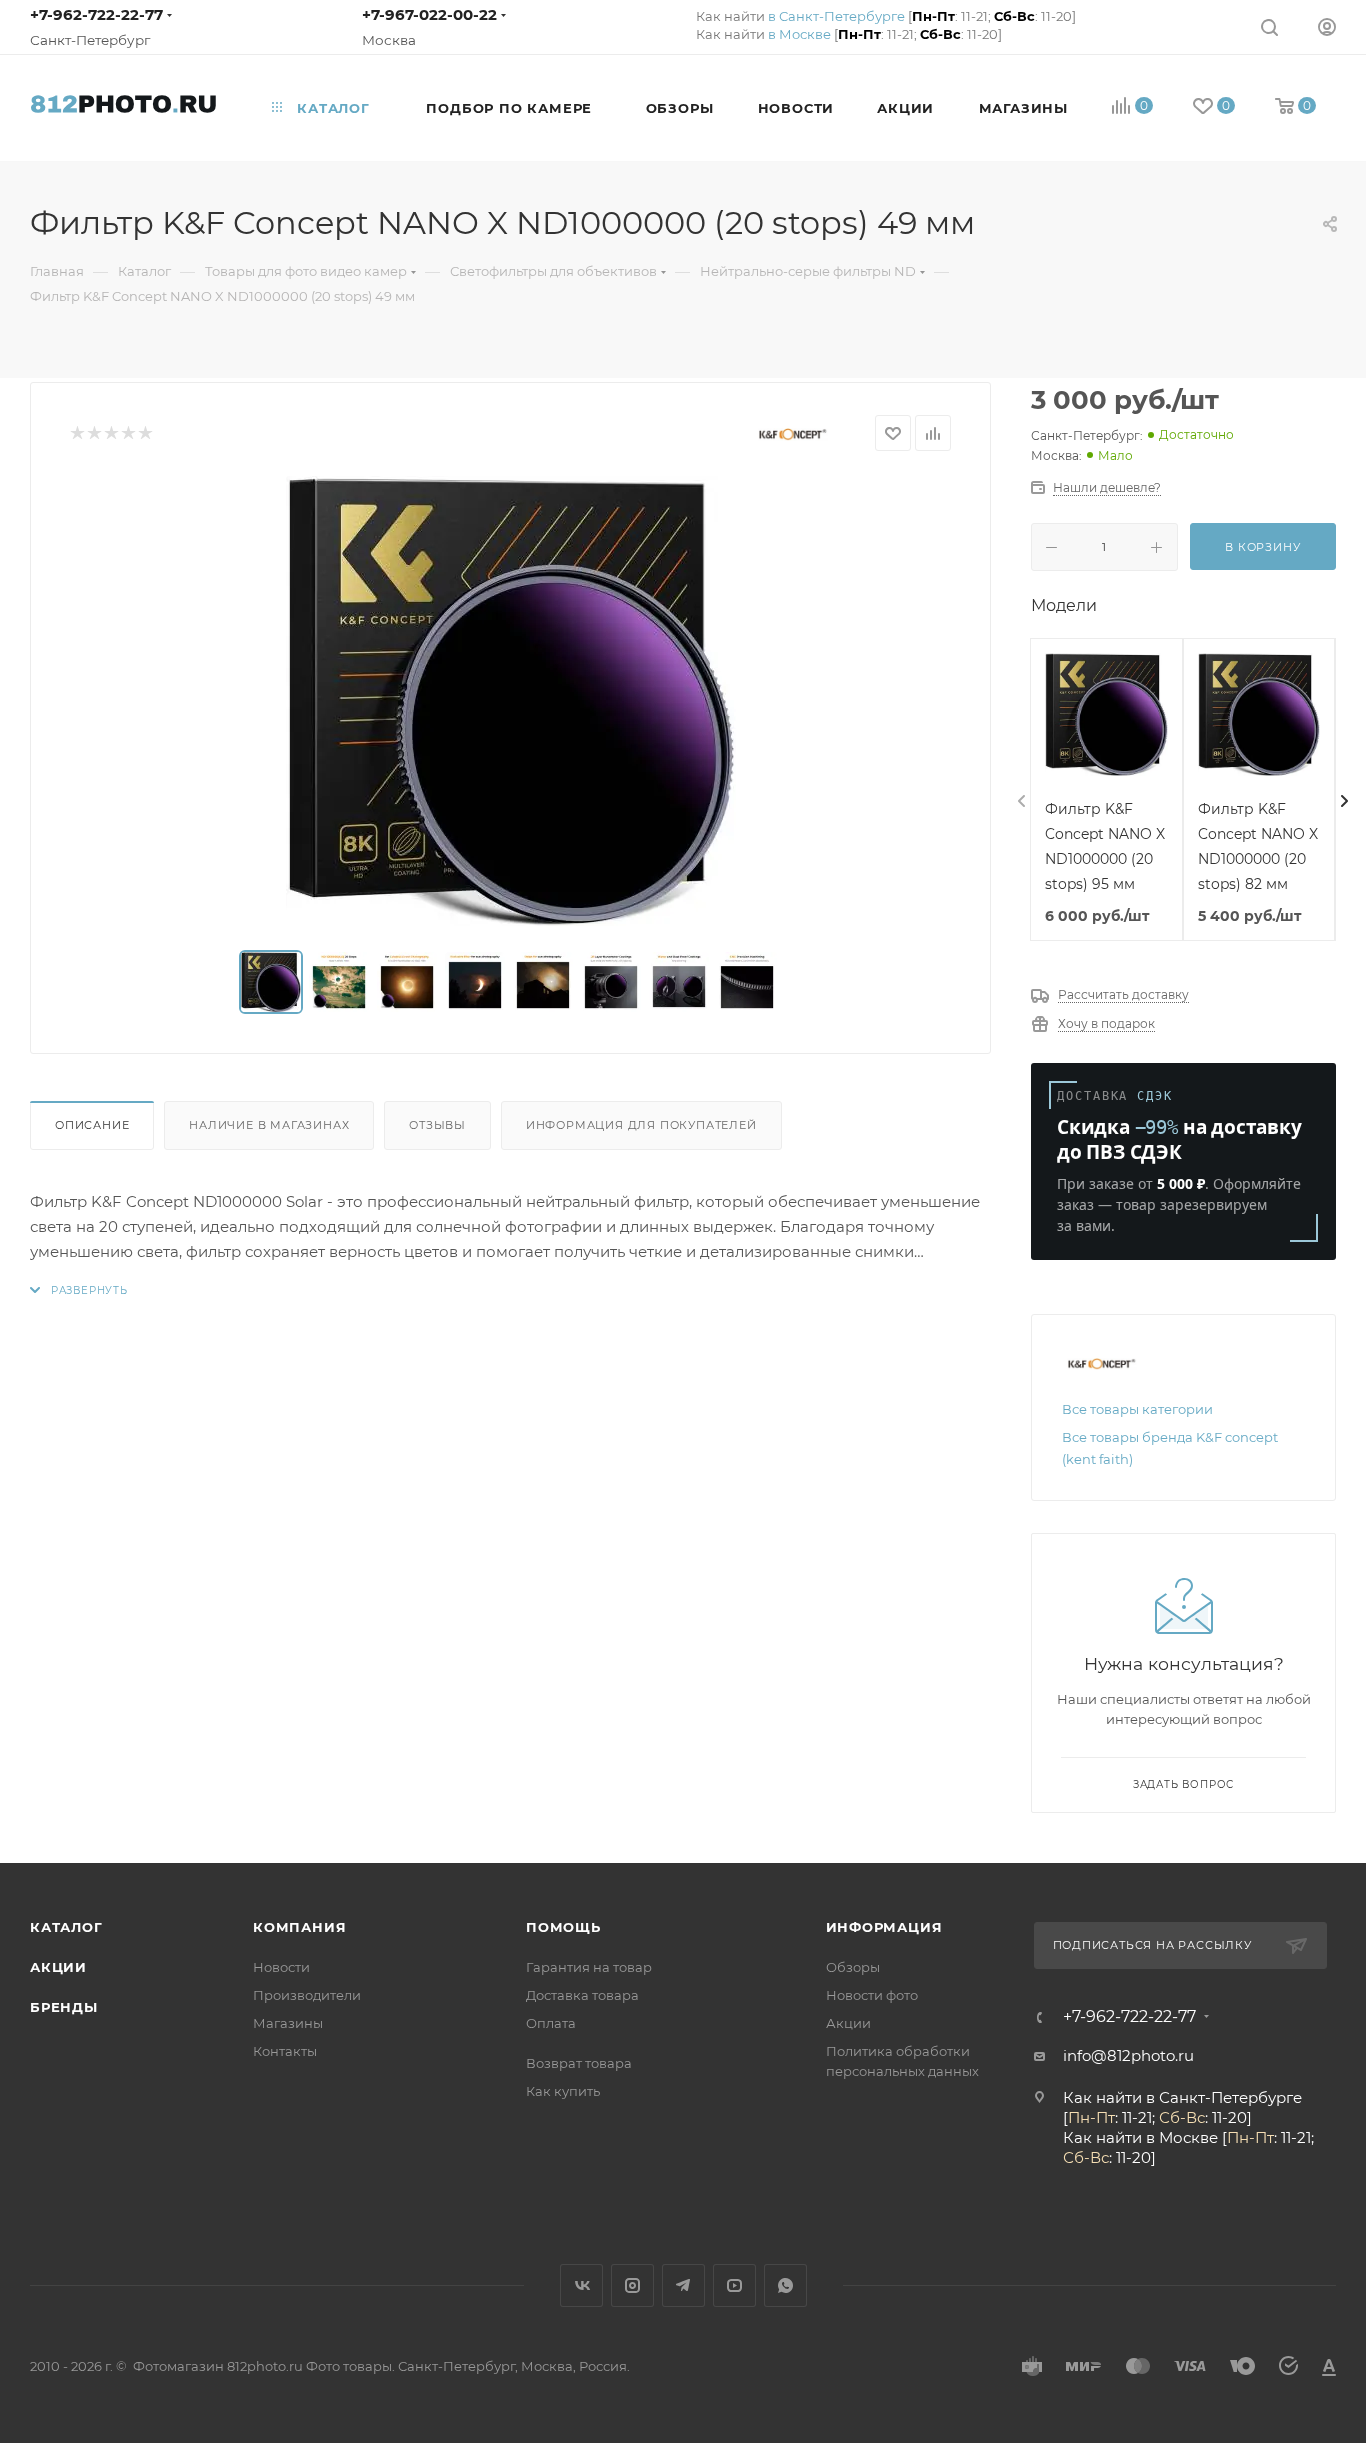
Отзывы (437, 1125)
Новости (281, 1967)
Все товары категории (1137, 1409)
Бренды (64, 2007)
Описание (92, 1125)
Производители (307, 1995)
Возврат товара (579, 2063)
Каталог (66, 1927)
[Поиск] (1269, 26)
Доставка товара (582, 1995)
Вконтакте (581, 2285)
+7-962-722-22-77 (96, 14)
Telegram (683, 2285)
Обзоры (853, 1967)
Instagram (632, 2285)
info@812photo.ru (1128, 2055)
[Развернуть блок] (79, 1290)
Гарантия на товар (589, 1967)
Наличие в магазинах (269, 1125)
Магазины (288, 2023)
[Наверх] (1269, 1786)
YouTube (734, 2285)
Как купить (563, 2091)
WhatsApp (785, 2285)
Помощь (563, 1927)
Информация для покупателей (641, 1125)
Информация (884, 1927)
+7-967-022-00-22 (429, 14)
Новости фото (872, 1995)
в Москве (799, 34)
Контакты (285, 2051)
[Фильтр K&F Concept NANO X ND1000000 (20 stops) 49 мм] (511, 701)
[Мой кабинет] (1327, 26)
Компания (299, 1927)
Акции (58, 1967)
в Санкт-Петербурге (836, 16)
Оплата (551, 2023)
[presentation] (1020, 802)
